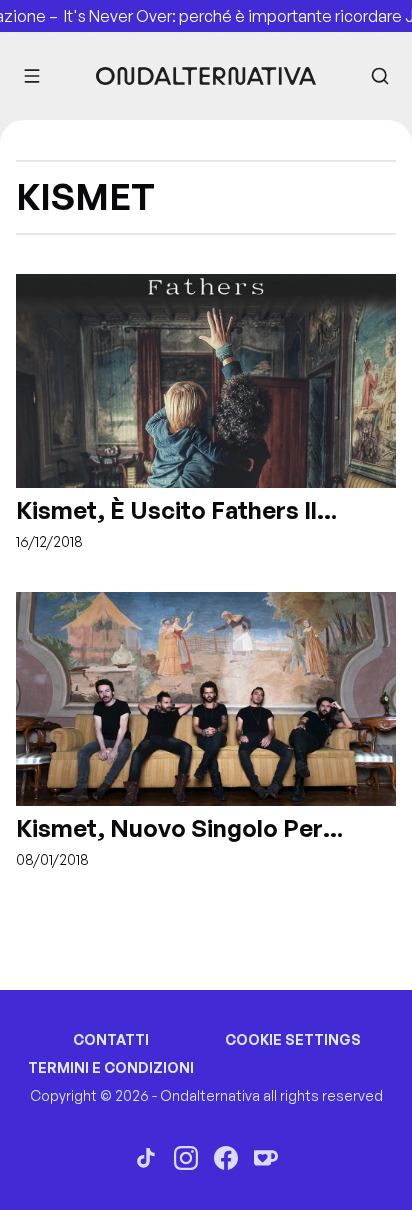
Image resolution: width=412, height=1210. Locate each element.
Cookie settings (293, 1039)
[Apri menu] (32, 76)
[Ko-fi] (266, 1158)
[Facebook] (226, 1158)
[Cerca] (380, 76)
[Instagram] (186, 1158)
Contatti (111, 1039)
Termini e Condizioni (111, 1067)
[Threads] (146, 1158)
